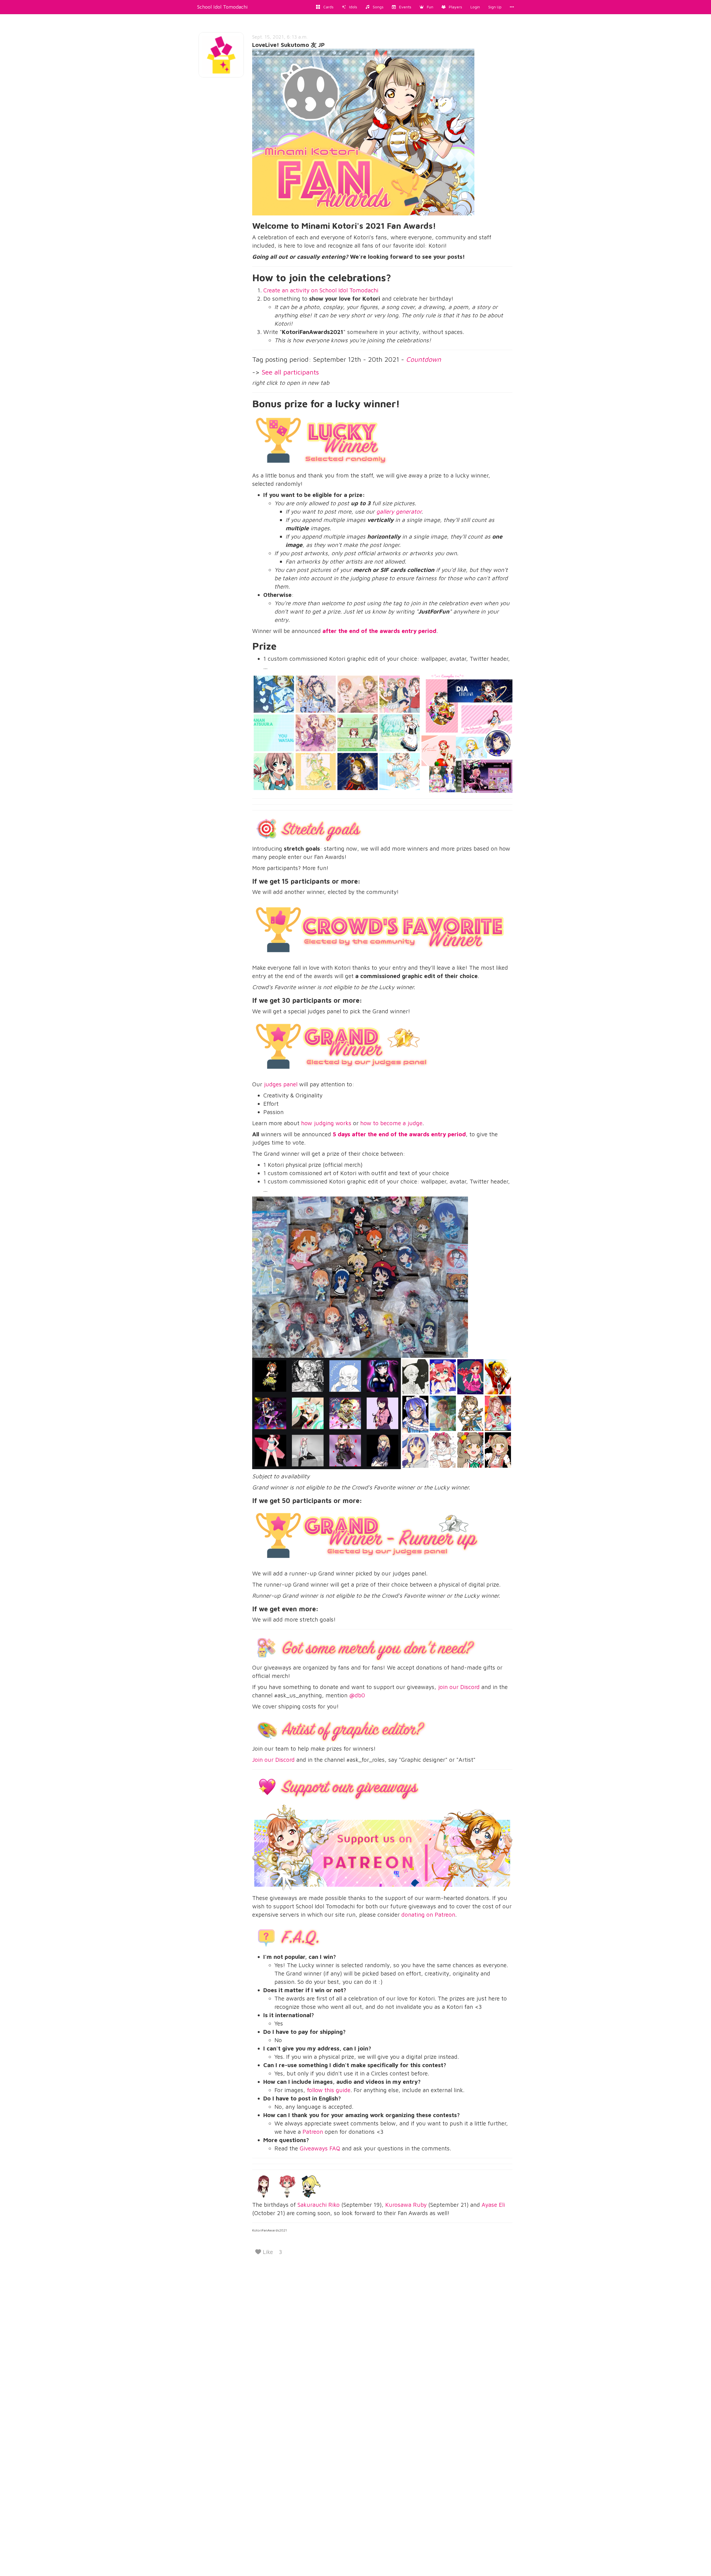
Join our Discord (273, 1760)
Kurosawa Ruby (406, 2205)
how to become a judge (391, 1123)
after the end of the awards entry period (379, 631)
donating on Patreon (428, 1914)
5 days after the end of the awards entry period (399, 1134)
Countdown (424, 359)
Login (475, 7)
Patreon (313, 2132)
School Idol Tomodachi (222, 7)
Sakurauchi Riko (319, 2205)
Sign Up (495, 7)
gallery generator (399, 511)
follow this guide (329, 2090)
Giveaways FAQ (320, 2148)
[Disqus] (355, 2337)
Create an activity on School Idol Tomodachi (321, 290)
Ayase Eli (493, 2205)
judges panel (281, 1084)
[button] (426, 7)
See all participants (290, 372)
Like (267, 2252)
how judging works (326, 1123)
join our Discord (459, 1687)
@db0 (357, 1695)
